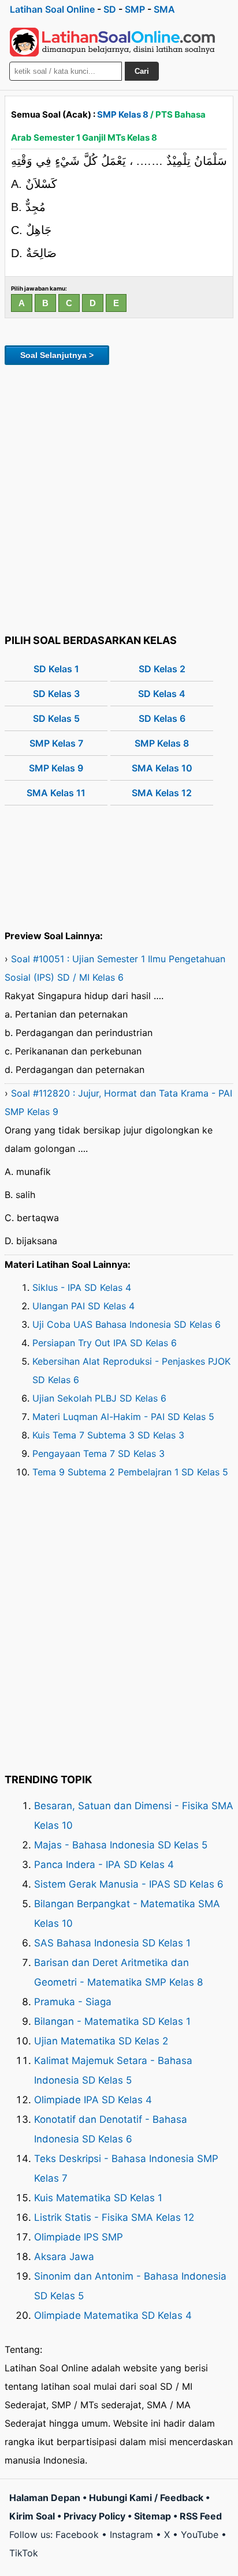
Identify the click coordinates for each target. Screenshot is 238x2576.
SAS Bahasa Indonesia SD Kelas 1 (112, 1943)
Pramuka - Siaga (73, 2002)
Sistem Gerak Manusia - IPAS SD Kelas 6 (129, 1884)
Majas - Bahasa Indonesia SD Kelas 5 (121, 1845)
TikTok (24, 2553)
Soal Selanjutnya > (57, 355)
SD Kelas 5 (56, 718)
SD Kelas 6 (162, 718)
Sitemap (153, 2516)
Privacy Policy (94, 2516)
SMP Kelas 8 (123, 114)
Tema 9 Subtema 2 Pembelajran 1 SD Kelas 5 (130, 1472)
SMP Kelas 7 (56, 743)
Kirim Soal (32, 2516)
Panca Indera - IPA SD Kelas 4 (104, 1865)
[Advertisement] (119, 498)
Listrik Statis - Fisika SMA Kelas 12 (114, 2217)
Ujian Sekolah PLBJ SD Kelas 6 (99, 1398)
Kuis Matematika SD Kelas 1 (98, 2198)
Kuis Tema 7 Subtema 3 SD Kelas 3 (108, 1435)
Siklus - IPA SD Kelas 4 (82, 1287)
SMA (164, 9)
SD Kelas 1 (56, 669)
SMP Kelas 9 (56, 768)
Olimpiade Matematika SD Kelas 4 (113, 2315)
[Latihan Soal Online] (113, 42)
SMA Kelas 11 (56, 793)
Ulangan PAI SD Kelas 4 (83, 1306)
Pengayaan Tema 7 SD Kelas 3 (98, 1453)
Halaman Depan (45, 2498)
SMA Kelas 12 (162, 793)
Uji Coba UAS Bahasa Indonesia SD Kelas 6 (127, 1324)
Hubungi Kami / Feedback (146, 2498)
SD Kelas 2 (162, 669)
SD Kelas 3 (56, 694)
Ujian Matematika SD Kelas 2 (101, 2041)
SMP (135, 9)
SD (110, 9)
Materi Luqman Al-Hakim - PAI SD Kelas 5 (123, 1417)
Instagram (131, 2534)
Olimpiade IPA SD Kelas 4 (93, 2100)
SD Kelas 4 (162, 694)
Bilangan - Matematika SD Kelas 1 (112, 2021)
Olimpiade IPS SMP (79, 2237)
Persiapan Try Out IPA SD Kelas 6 (105, 1343)
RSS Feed (201, 2516)
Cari (142, 71)
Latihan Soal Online (52, 9)
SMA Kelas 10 (162, 768)
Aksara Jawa (64, 2257)
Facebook (77, 2534)
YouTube (200, 2534)
